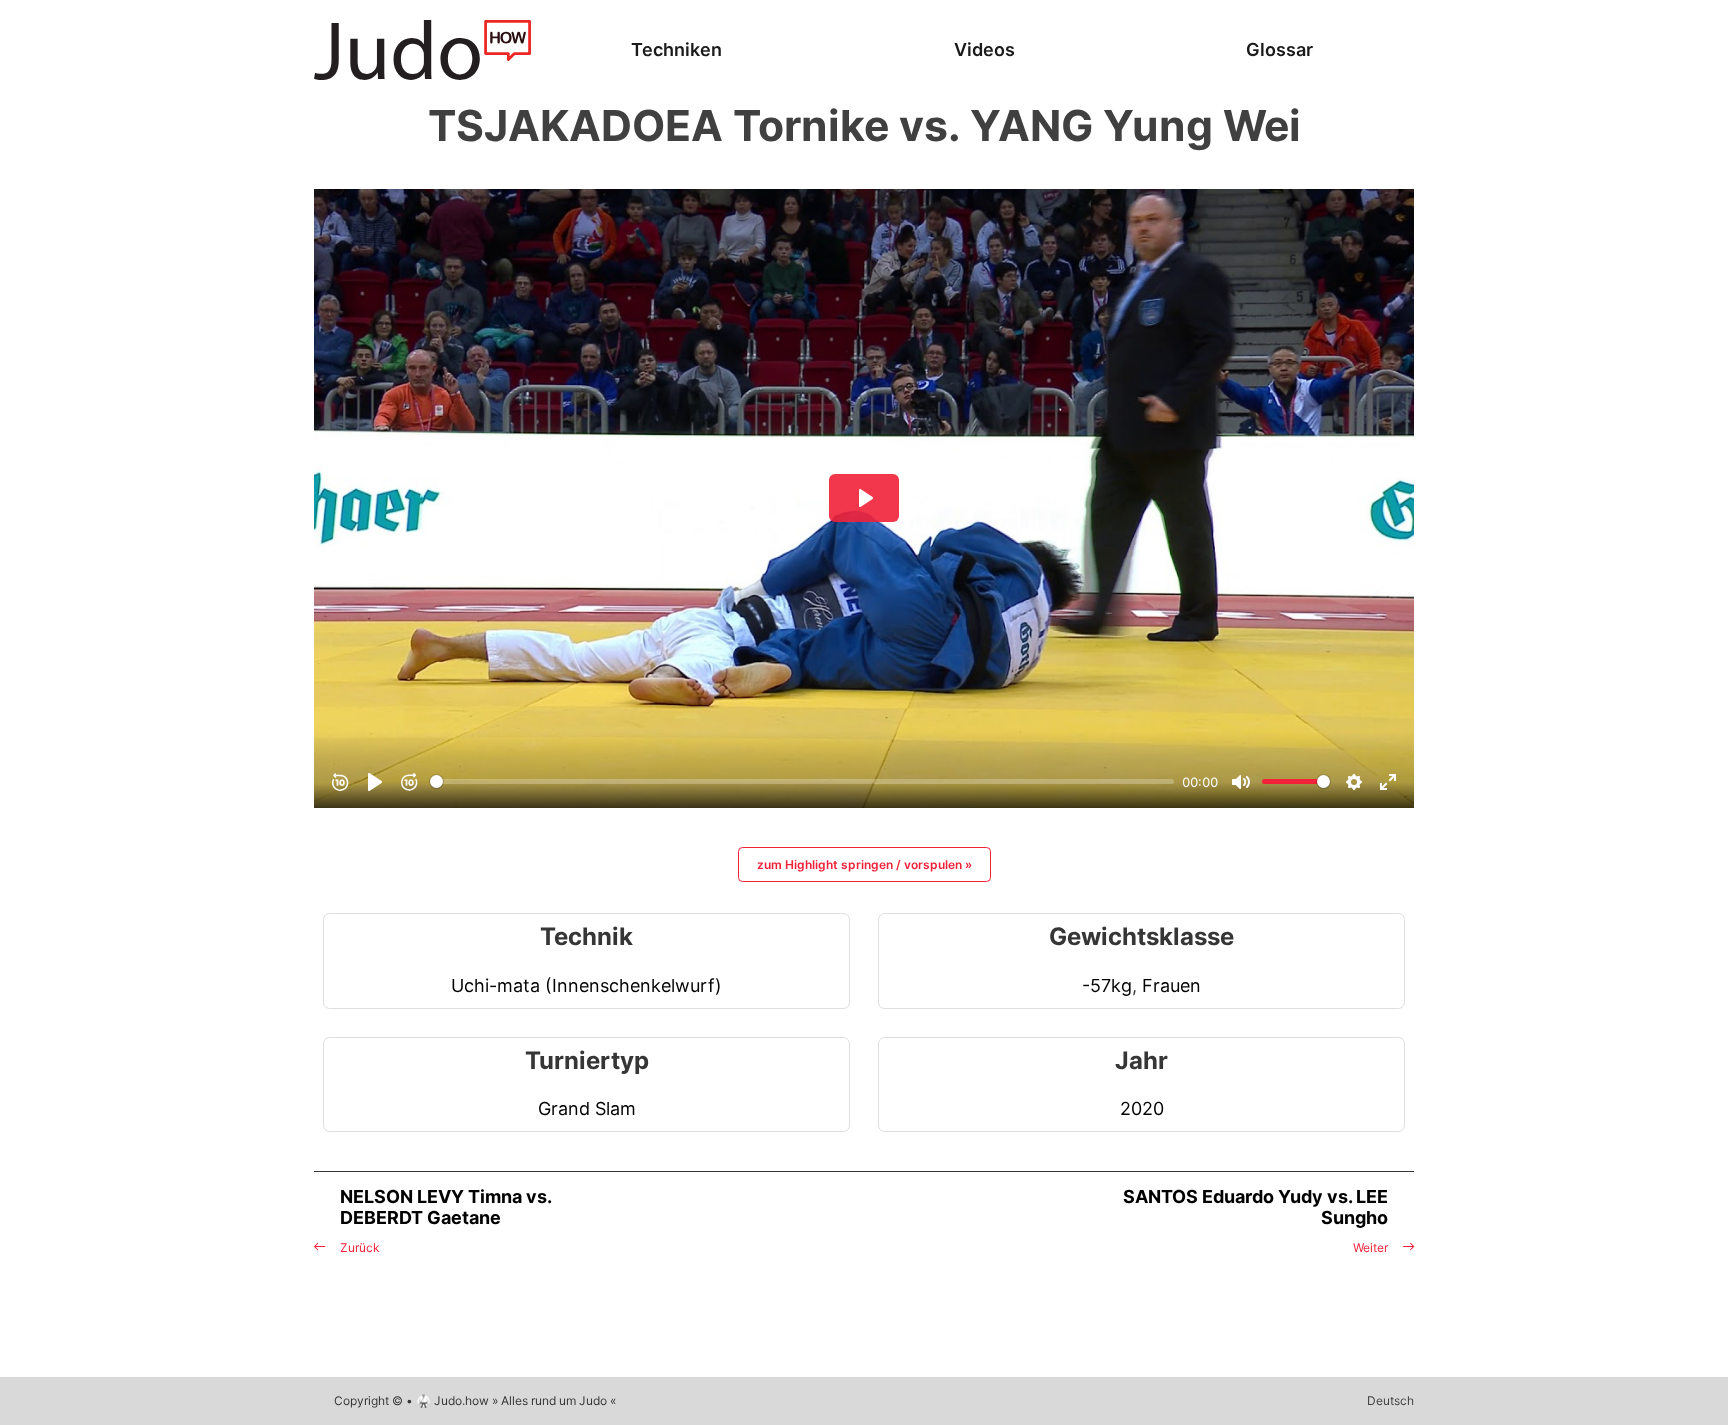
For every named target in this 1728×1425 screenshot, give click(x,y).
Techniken (676, 49)
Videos (984, 49)
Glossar (1279, 49)
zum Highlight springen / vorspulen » (864, 864)
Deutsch (1390, 1400)
